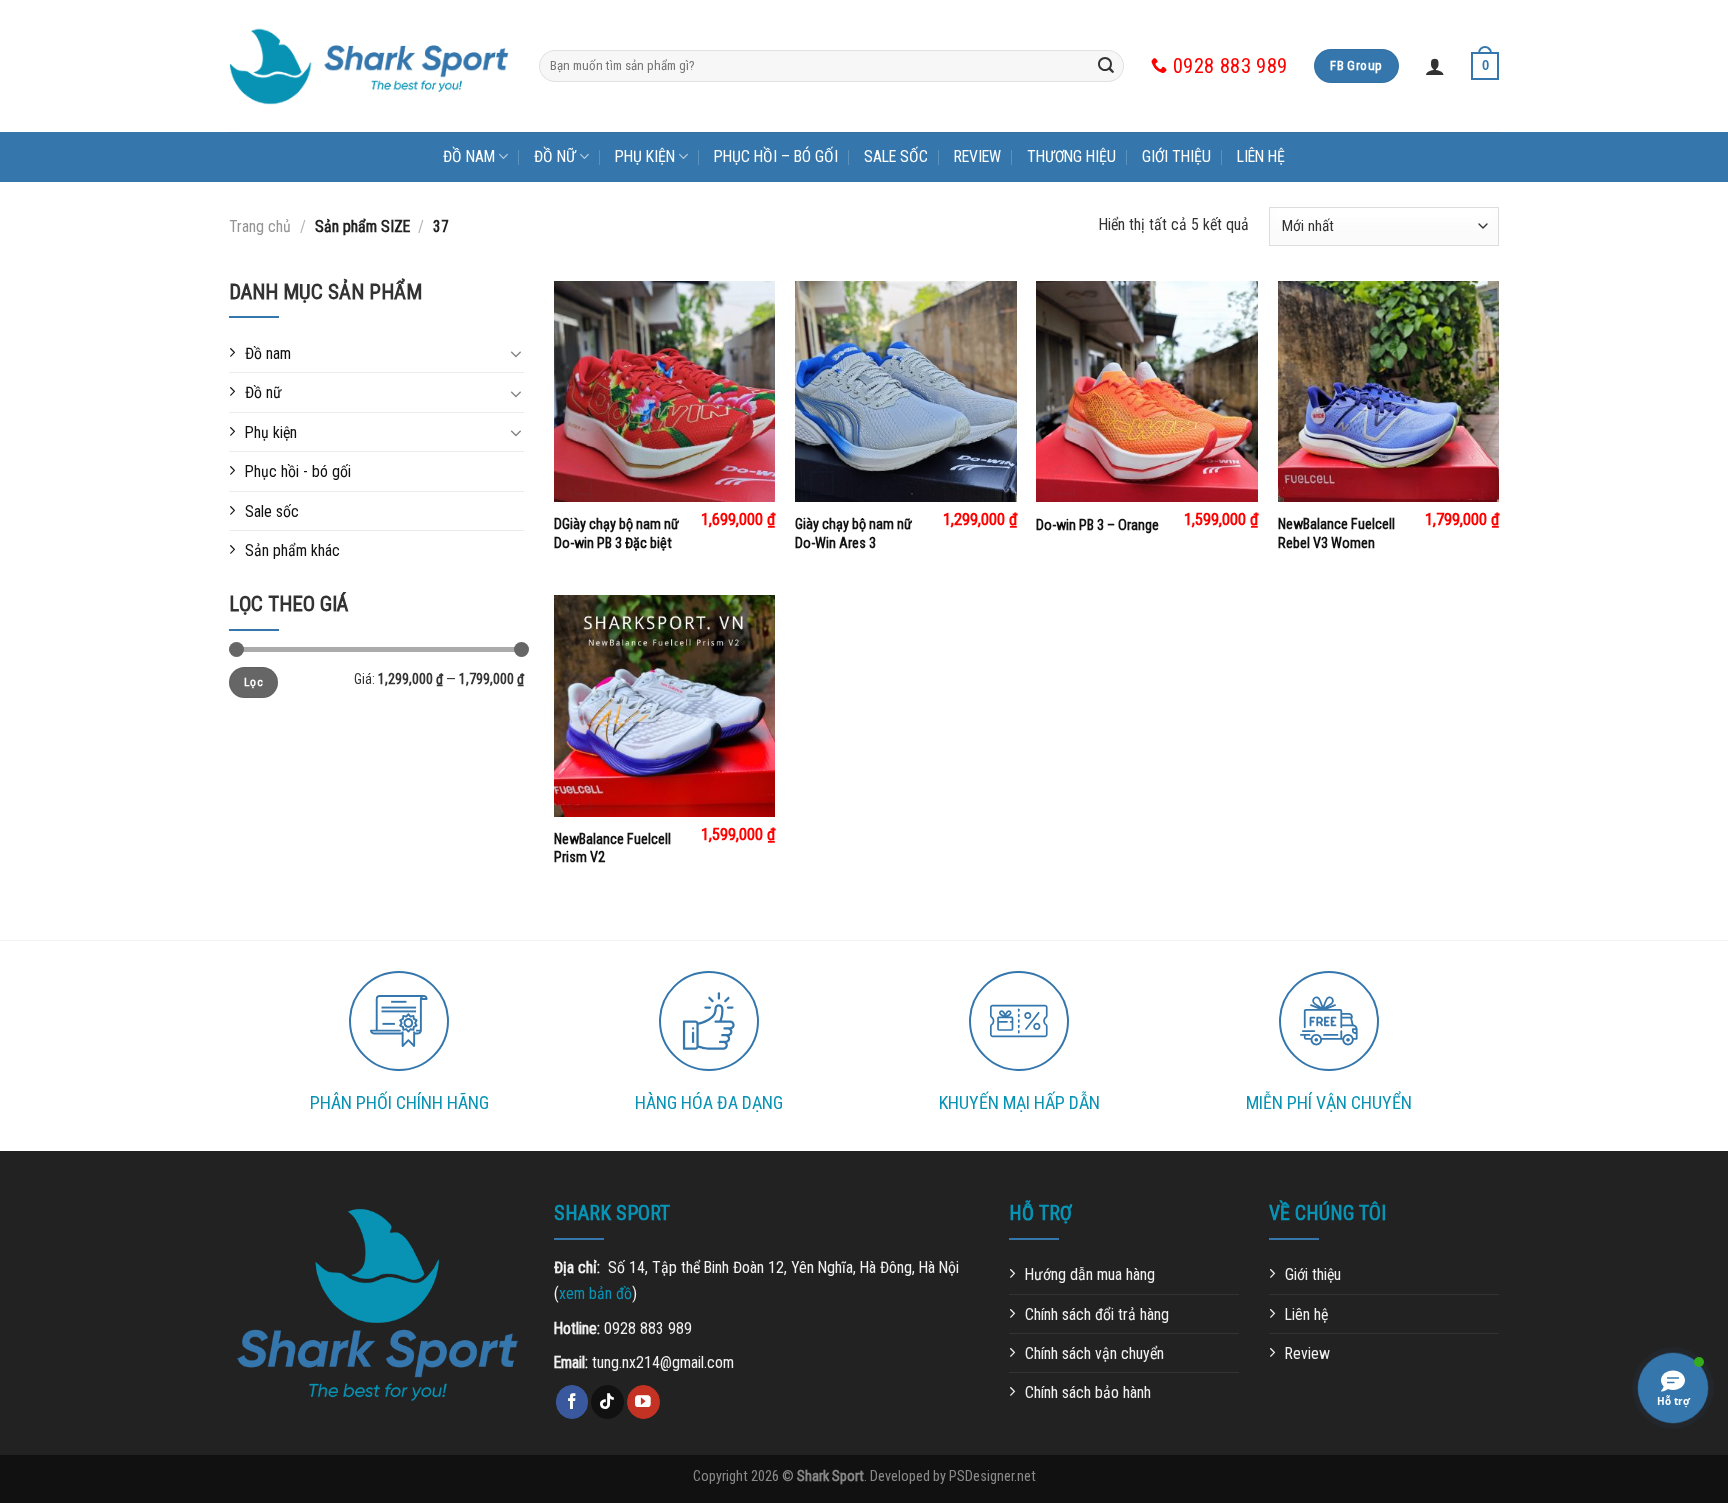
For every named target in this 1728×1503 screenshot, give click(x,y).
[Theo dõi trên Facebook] (572, 1401)
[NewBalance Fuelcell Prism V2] (665, 706)
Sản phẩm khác (292, 550)
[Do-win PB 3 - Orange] (1147, 392)
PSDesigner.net (992, 1476)
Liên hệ (1261, 156)
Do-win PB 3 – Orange (1097, 525)
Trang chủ (260, 226)
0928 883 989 (648, 1328)
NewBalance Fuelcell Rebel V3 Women (1336, 533)
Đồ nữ (555, 156)
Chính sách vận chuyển (1094, 1353)
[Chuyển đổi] (516, 353)
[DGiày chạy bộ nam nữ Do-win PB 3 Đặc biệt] (665, 392)
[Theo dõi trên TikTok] (607, 1401)
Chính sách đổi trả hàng (1097, 1314)
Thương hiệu (1071, 156)
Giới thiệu (1176, 156)
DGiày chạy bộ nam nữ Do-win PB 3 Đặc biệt (616, 533)
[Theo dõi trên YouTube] (643, 1401)
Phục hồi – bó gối (776, 156)
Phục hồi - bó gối (298, 471)
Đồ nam (469, 156)
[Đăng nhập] (1435, 66)
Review (977, 156)
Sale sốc (896, 156)
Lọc (253, 682)
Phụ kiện (645, 156)
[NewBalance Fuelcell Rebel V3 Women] (1389, 392)
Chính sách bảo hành (1088, 1392)
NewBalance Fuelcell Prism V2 (612, 848)
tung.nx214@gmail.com (663, 1362)
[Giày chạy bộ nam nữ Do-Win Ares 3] (906, 392)
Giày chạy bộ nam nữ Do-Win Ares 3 (853, 533)
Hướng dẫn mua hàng (1090, 1274)
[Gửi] (1106, 65)
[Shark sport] (369, 66)
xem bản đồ (595, 1293)
